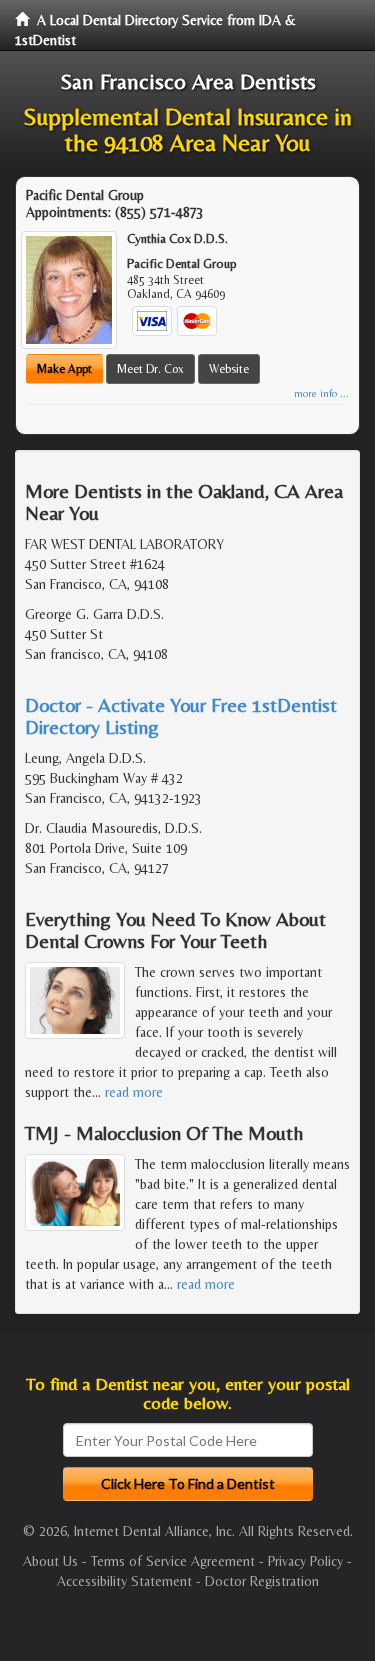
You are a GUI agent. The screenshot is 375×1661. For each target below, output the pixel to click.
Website (229, 369)
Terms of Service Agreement (173, 1561)
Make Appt (64, 369)
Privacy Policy (305, 1561)
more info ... (321, 393)
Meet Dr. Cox (150, 369)
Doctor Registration (262, 1581)
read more (134, 1092)
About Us (50, 1561)
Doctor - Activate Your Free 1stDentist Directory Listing (181, 715)
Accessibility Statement (124, 1581)
